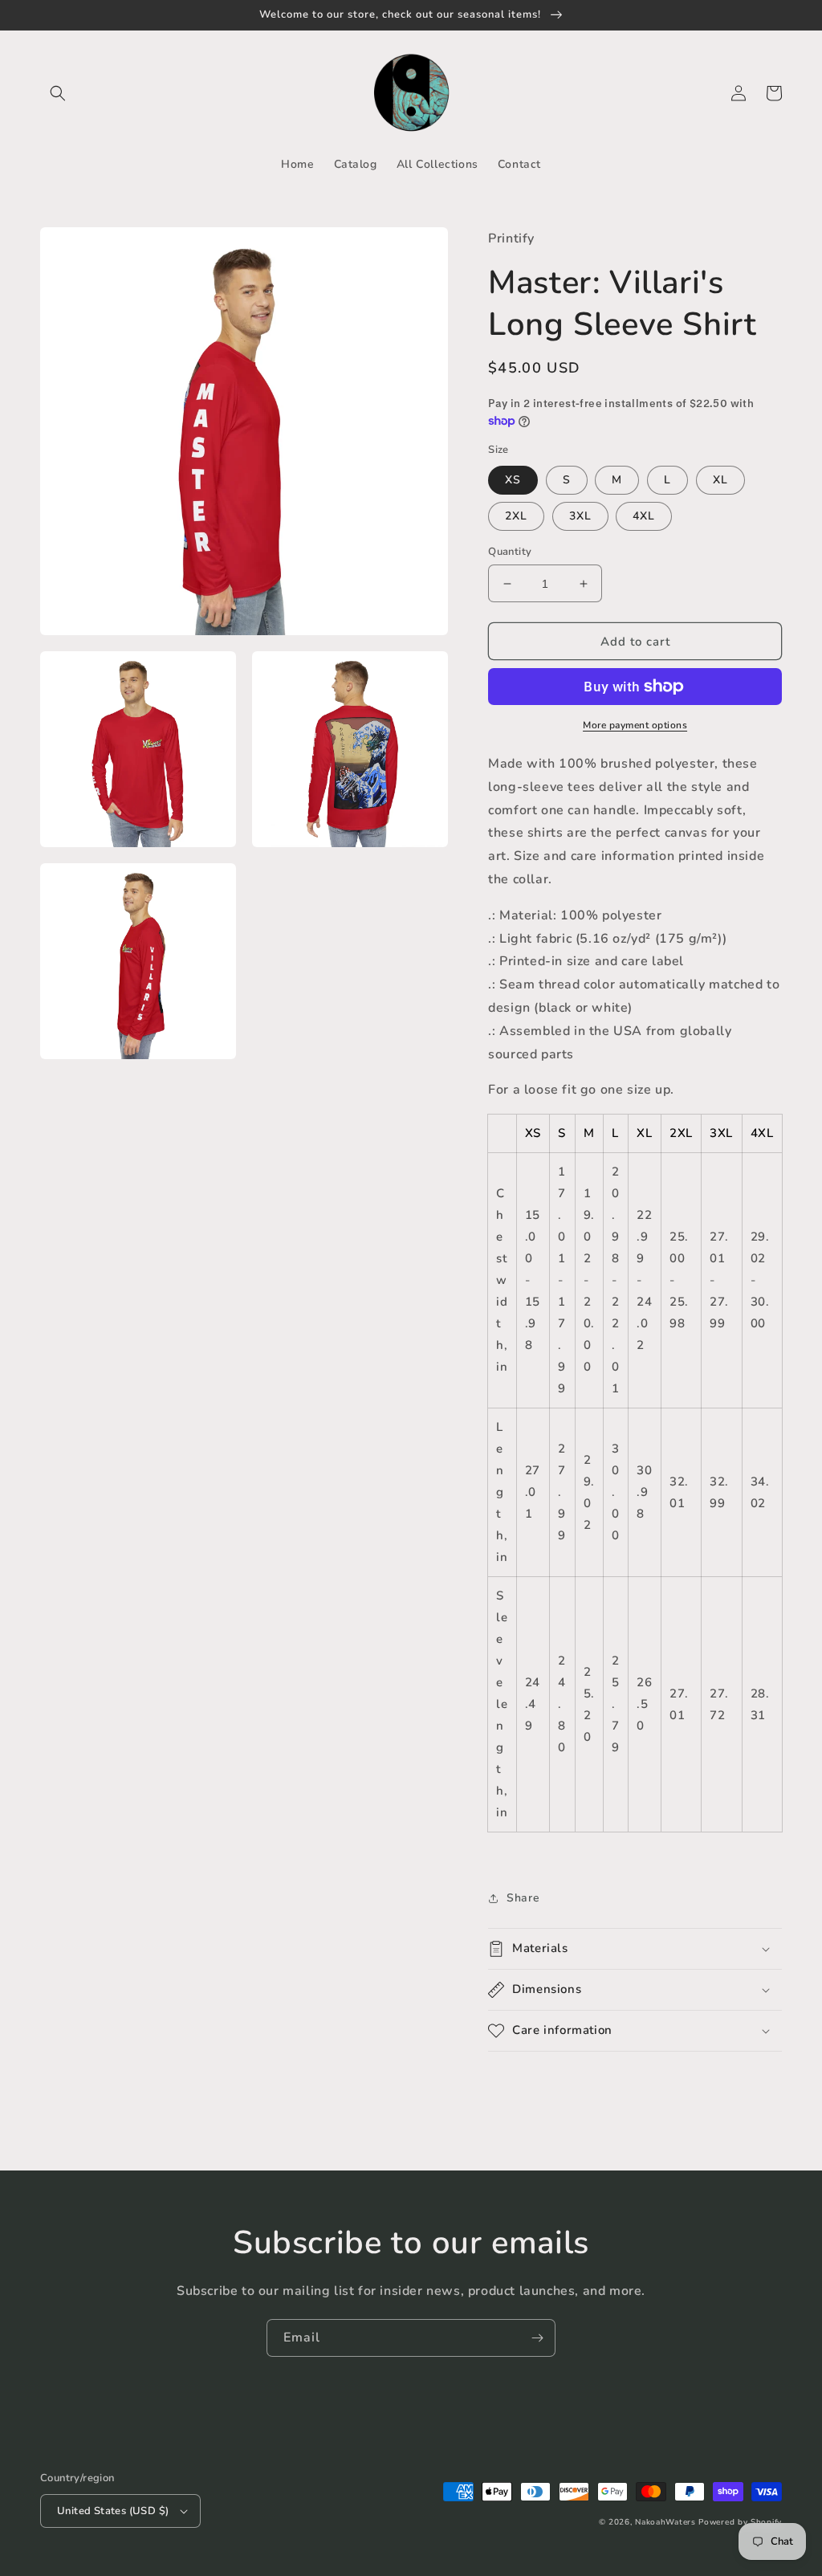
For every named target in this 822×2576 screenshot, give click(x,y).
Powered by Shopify (740, 2522)
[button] (58, 93)
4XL (644, 516)
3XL (580, 516)
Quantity (510, 552)
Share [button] (523, 1898)
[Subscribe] (537, 2338)
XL (720, 480)
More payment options (635, 725)
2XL (516, 516)
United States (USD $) (113, 2511)
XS (513, 480)
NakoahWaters (665, 2522)
